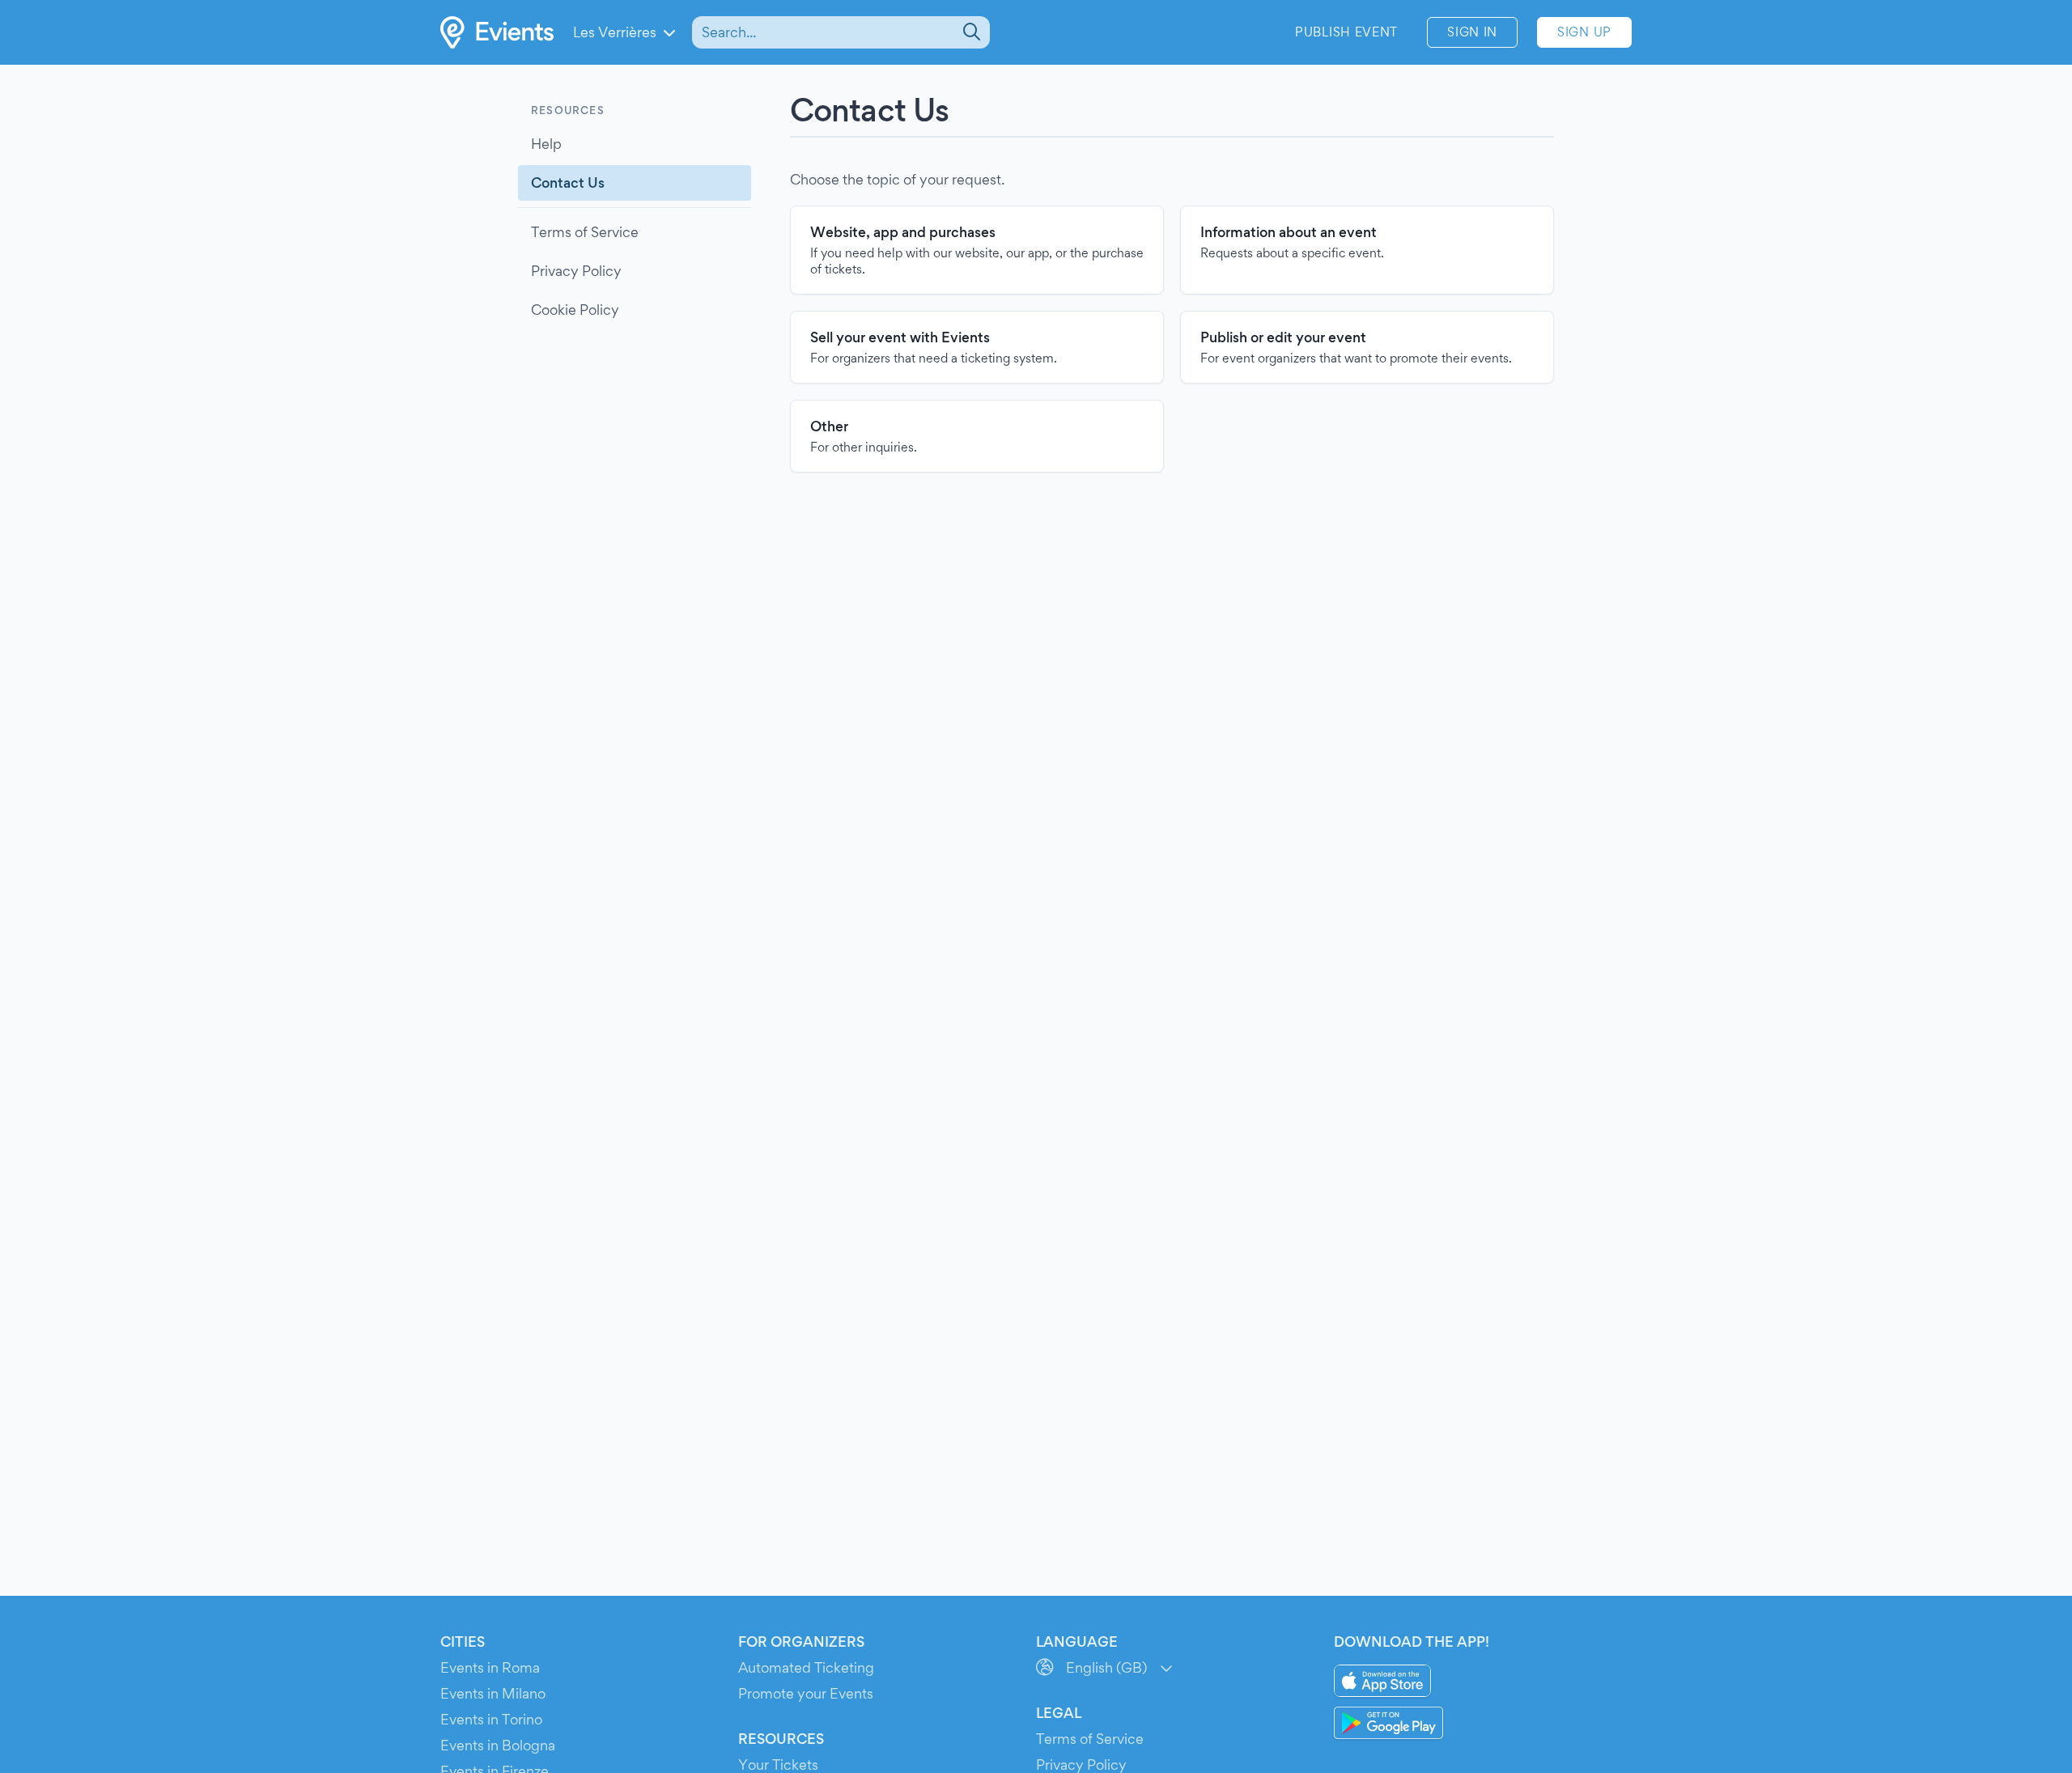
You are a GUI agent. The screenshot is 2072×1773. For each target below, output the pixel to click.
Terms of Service (585, 232)
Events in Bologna (498, 1745)
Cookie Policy (575, 310)
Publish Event (1346, 32)
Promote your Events (806, 1693)
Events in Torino (491, 1719)
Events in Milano (493, 1693)
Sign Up (1584, 32)
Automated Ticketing (806, 1667)
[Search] (970, 32)
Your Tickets (778, 1765)
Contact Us (568, 182)
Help (546, 144)
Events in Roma (490, 1667)
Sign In (1472, 32)
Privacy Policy (576, 271)
